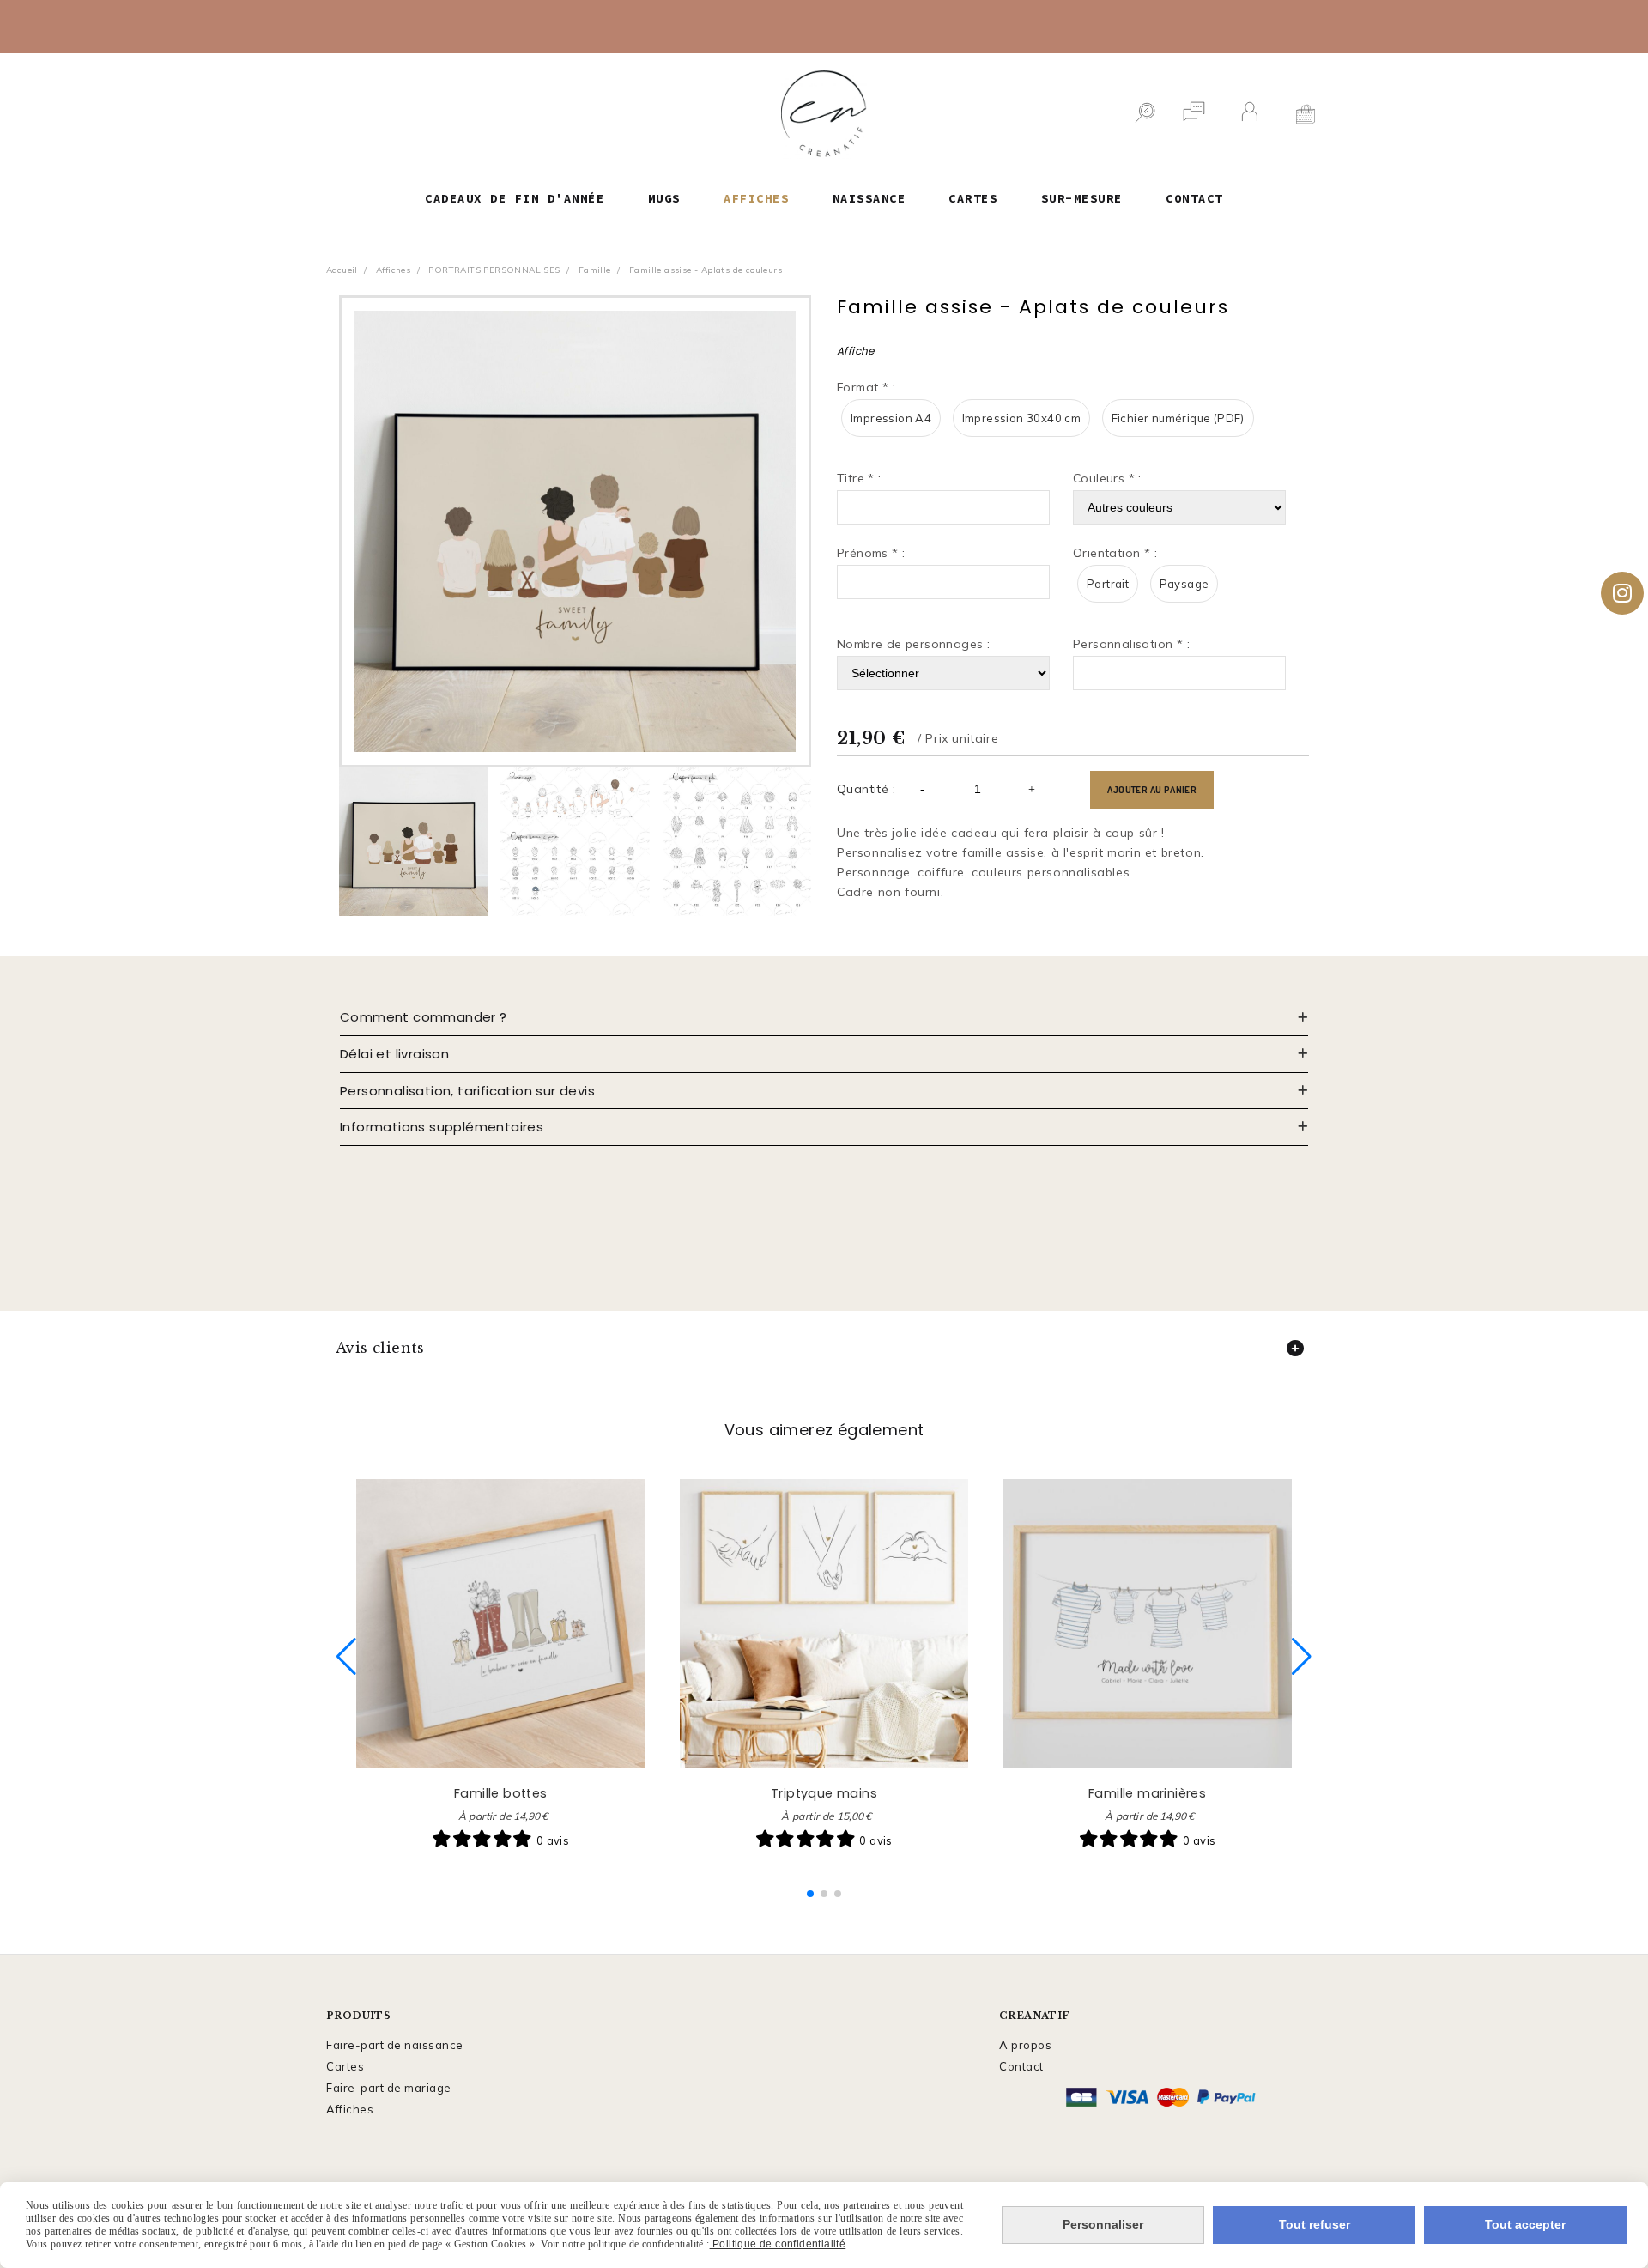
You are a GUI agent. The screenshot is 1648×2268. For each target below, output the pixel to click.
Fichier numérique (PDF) (1178, 418)
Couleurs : (1107, 478)
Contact (1021, 2066)
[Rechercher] (1145, 114)
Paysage (1184, 584)
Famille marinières (1147, 1793)
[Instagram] (1622, 593)
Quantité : (866, 789)
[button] (810, 1894)
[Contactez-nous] (1194, 114)
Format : (866, 387)
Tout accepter (1525, 2224)
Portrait (1108, 584)
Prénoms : (871, 553)
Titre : (859, 478)
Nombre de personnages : (913, 644)
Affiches (350, 2109)
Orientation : (1115, 553)
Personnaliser (1103, 2224)
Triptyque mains (824, 1793)
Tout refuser (1315, 2224)
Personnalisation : (1131, 644)
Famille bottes (501, 1793)
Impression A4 (891, 418)
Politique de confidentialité (778, 2244)
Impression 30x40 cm (1022, 418)
